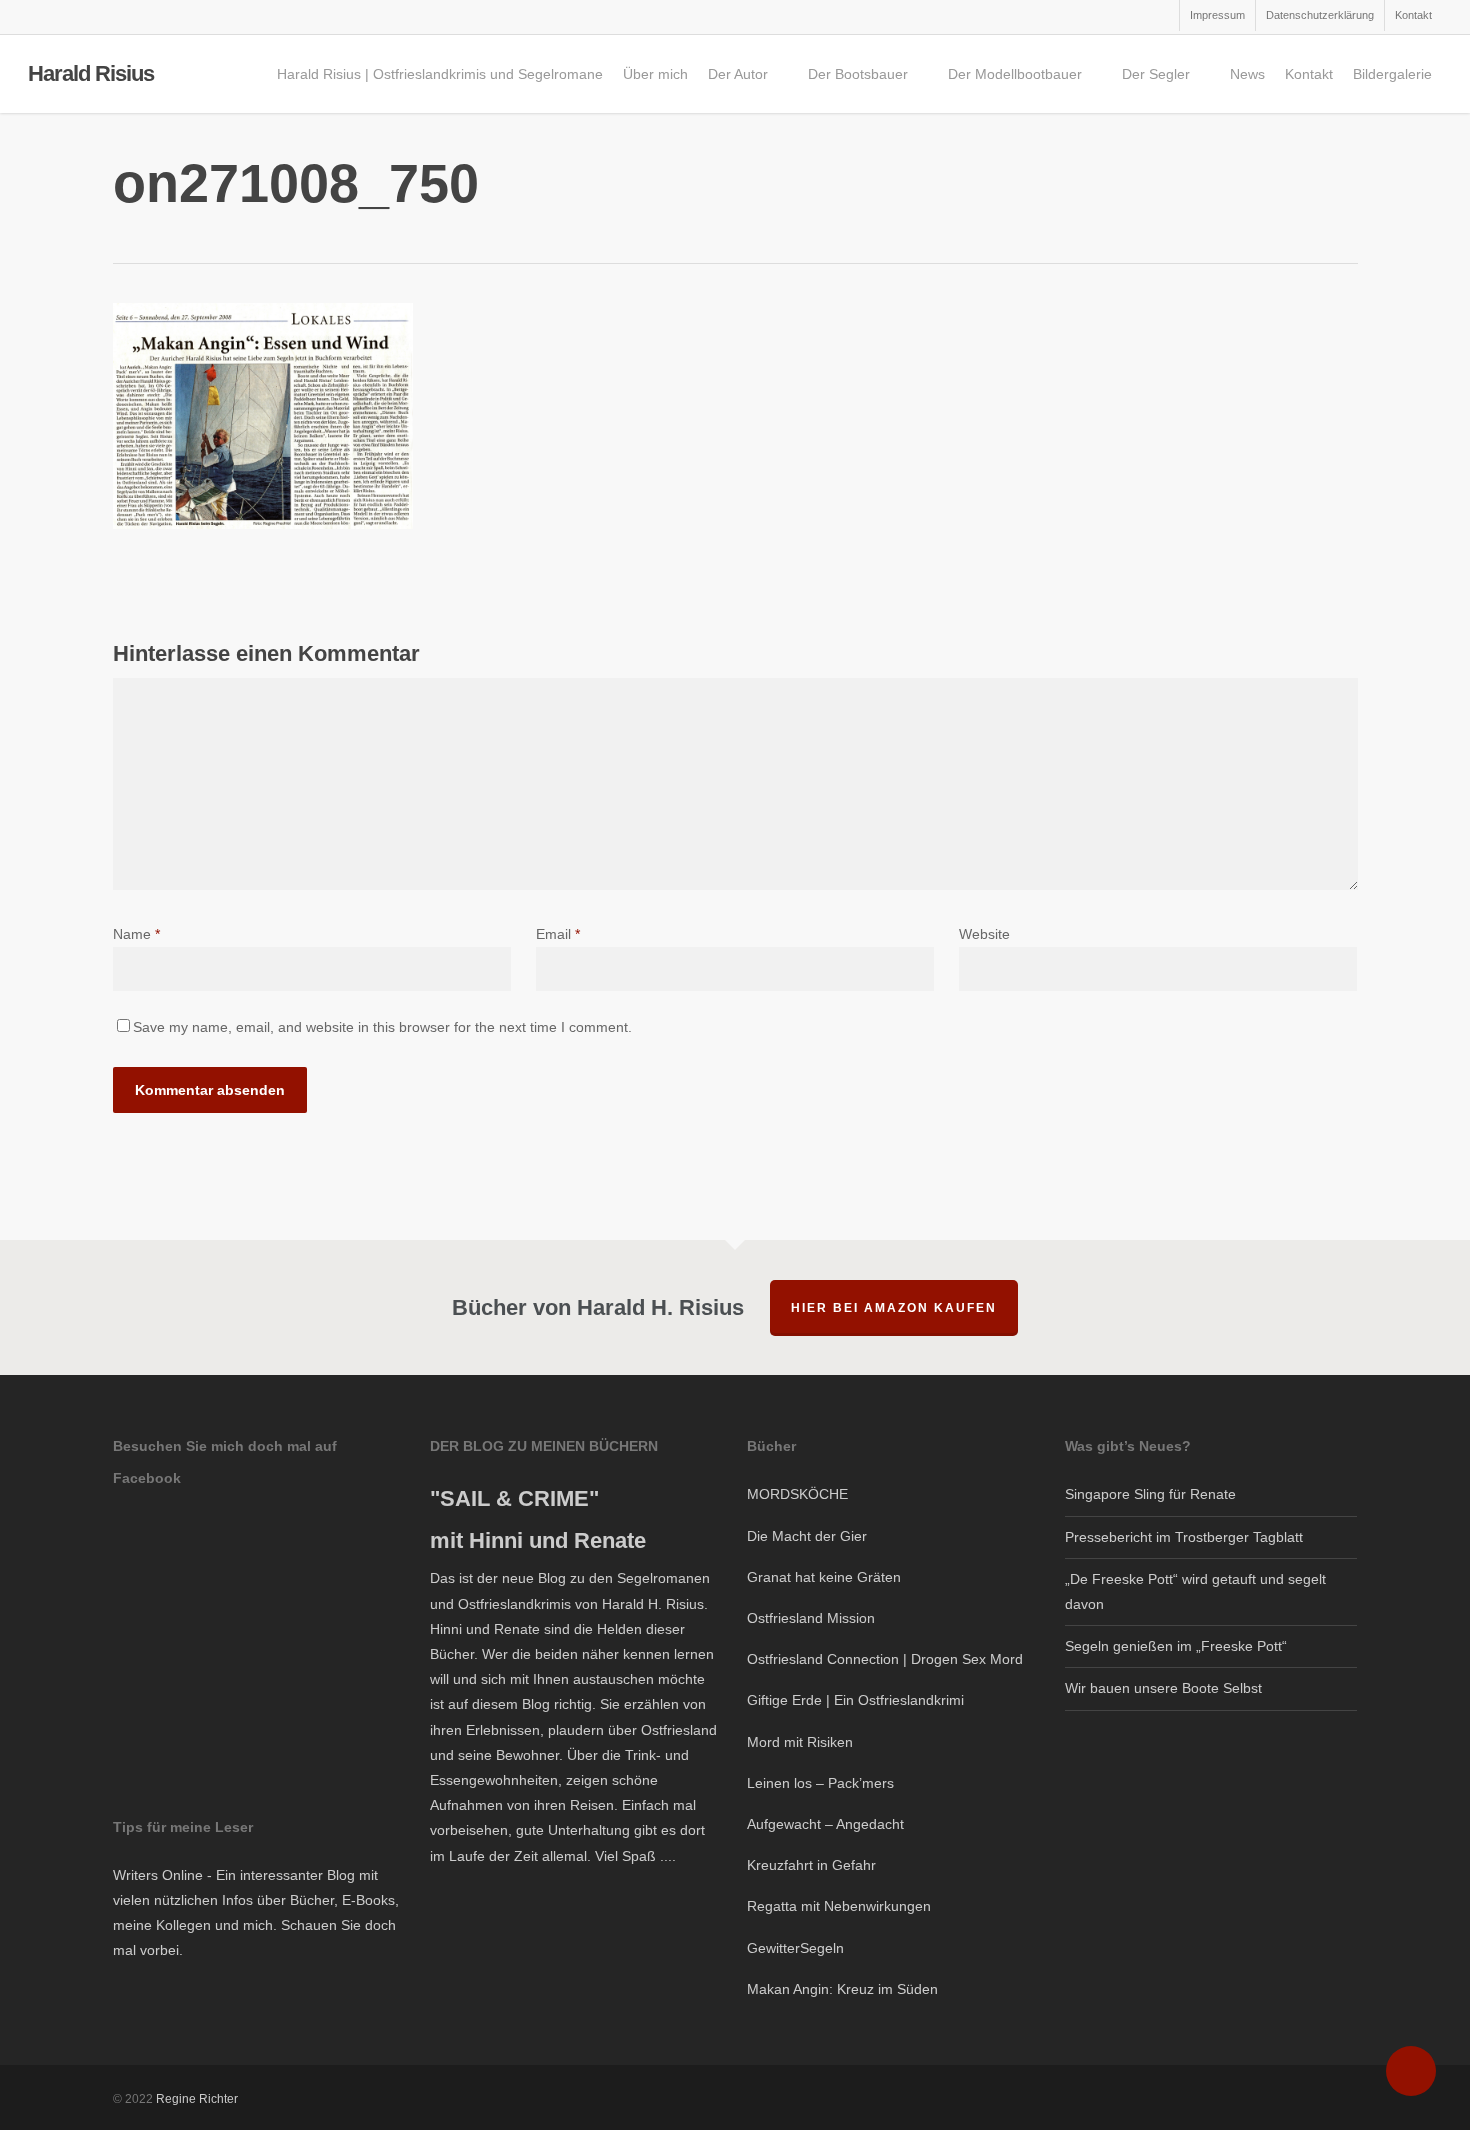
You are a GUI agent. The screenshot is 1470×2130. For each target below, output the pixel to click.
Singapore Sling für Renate (1150, 1494)
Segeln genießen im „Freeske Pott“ (1176, 1646)
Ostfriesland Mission (811, 1618)
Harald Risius (91, 74)
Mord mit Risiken (800, 1742)
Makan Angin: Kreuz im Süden (842, 1989)
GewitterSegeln (795, 1948)
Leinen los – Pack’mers (820, 1783)
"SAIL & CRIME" (514, 1498)
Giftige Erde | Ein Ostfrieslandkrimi (855, 1700)
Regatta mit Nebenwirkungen (839, 1906)
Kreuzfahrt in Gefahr (811, 1865)
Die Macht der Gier (807, 1536)
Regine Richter (197, 2099)
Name (136, 934)
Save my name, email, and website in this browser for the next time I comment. (382, 1027)
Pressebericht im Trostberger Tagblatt (1184, 1537)
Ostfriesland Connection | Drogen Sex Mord (885, 1659)
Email (558, 934)
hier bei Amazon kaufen (894, 1308)
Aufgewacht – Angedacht (825, 1824)
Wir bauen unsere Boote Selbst (1163, 1688)
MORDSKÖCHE (797, 1494)
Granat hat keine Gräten (824, 1577)
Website (984, 934)
